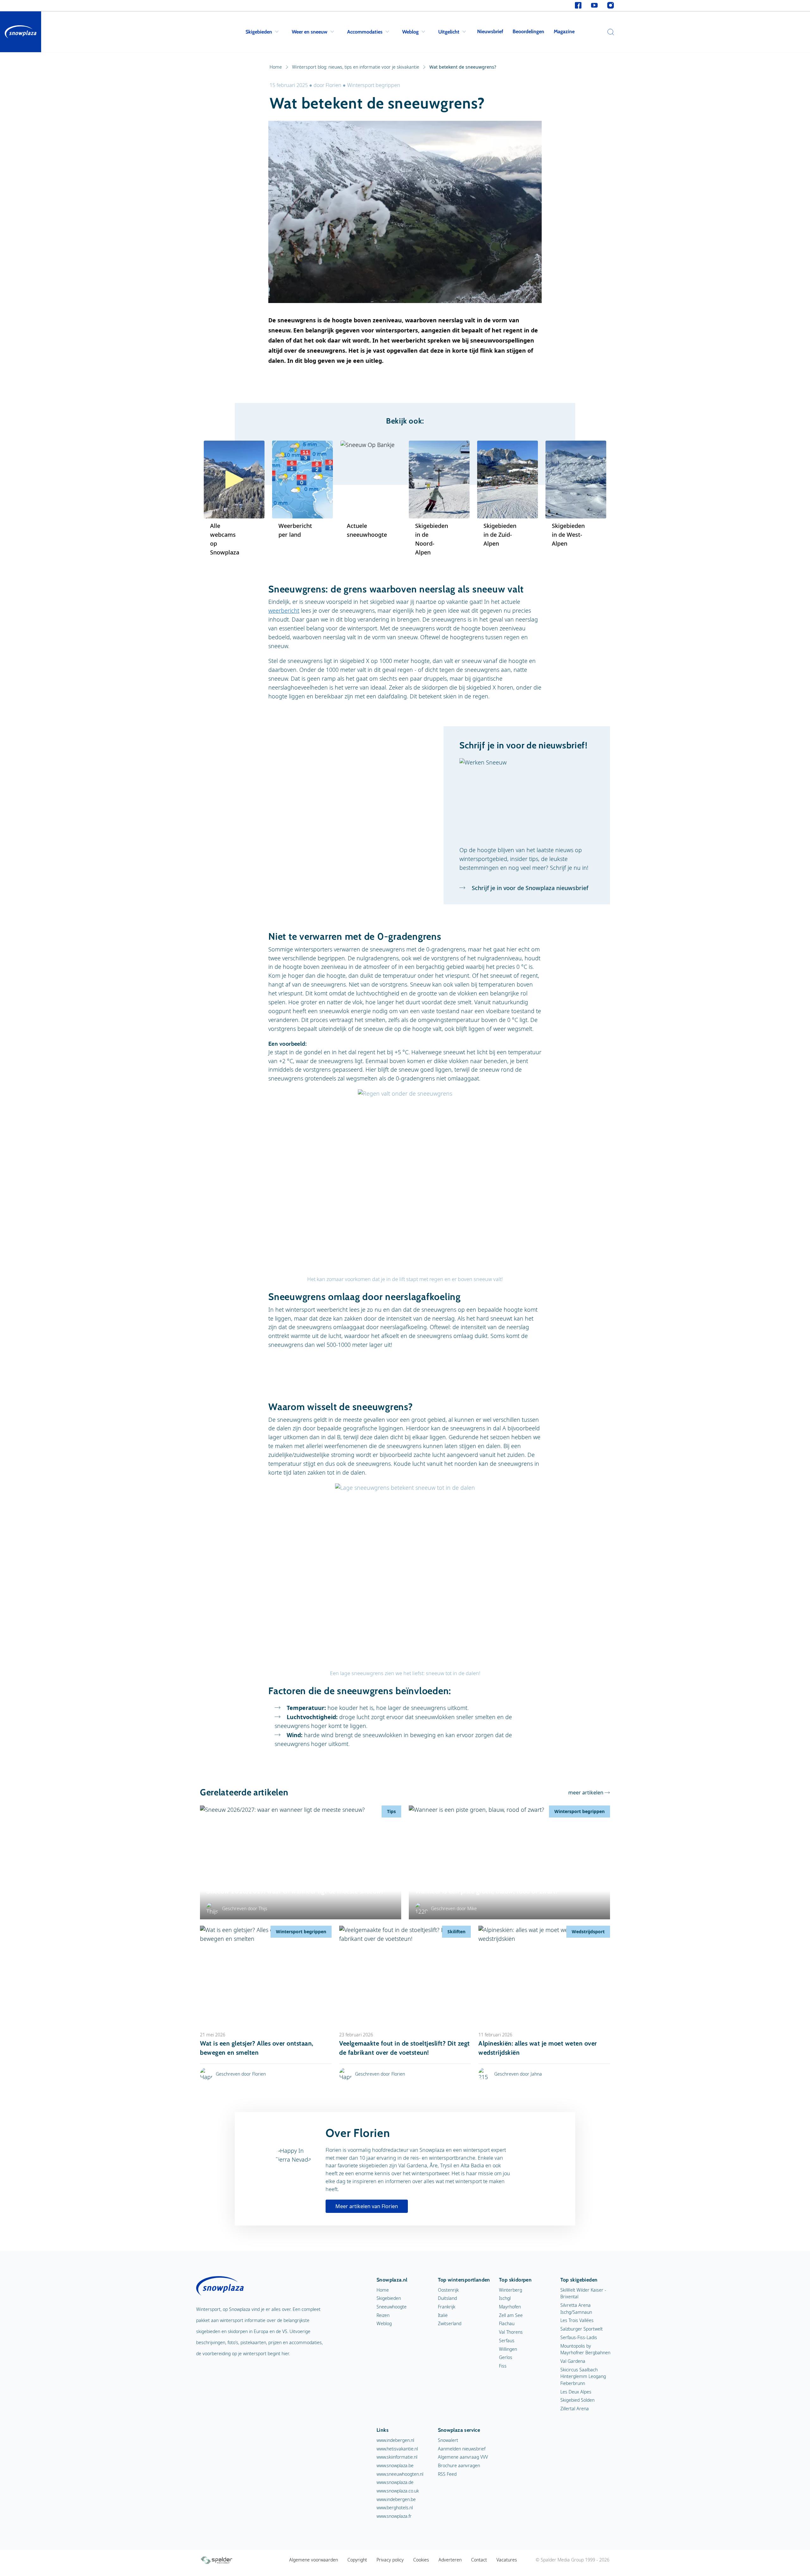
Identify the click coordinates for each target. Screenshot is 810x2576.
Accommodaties (365, 32)
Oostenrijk (448, 2290)
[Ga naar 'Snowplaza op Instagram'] (611, 6)
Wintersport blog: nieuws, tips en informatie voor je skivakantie (356, 67)
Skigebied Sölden (577, 2400)
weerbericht (284, 610)
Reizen (383, 2315)
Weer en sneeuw (310, 32)
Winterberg (511, 2290)
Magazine (564, 31)
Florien (334, 85)
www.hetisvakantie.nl (397, 2449)
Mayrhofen (510, 2307)
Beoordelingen (528, 31)
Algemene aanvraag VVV (463, 2457)
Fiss (503, 2366)
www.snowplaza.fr (394, 2516)
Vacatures (507, 2560)
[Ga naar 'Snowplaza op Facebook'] (578, 6)
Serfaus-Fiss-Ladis (579, 2337)
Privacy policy (390, 2560)
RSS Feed (447, 2474)
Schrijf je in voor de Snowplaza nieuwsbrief (529, 888)
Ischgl (505, 2298)
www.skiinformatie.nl (397, 2457)
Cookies (421, 2560)
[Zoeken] (609, 32)
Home (276, 67)
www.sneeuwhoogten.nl (400, 2474)
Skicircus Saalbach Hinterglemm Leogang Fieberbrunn (583, 2376)
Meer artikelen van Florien (367, 2206)
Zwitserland (450, 2323)
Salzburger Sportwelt (582, 2329)
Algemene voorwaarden (314, 2560)
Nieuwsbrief (490, 31)
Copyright (357, 2560)
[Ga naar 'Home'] (21, 32)
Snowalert (448, 2440)
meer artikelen (586, 1793)
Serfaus (507, 2341)
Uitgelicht (449, 32)
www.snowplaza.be (395, 2465)
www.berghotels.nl (395, 2508)
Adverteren (450, 2560)
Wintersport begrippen (374, 85)
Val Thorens (511, 2332)
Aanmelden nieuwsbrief (462, 2449)
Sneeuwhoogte (392, 2307)
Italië (443, 2315)
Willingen (508, 2349)
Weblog (410, 32)
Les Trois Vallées (577, 2320)
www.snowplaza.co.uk (398, 2491)
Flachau (507, 2323)
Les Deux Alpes (576, 2392)
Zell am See (511, 2315)
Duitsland (447, 2298)
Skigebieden (259, 32)
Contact (479, 2560)
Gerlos (506, 2357)
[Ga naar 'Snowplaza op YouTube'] (594, 6)
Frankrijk (447, 2307)
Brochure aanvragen (459, 2465)
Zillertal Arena (575, 2409)
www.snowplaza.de (395, 2482)
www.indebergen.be (396, 2499)
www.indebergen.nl (395, 2440)
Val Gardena (573, 2361)
